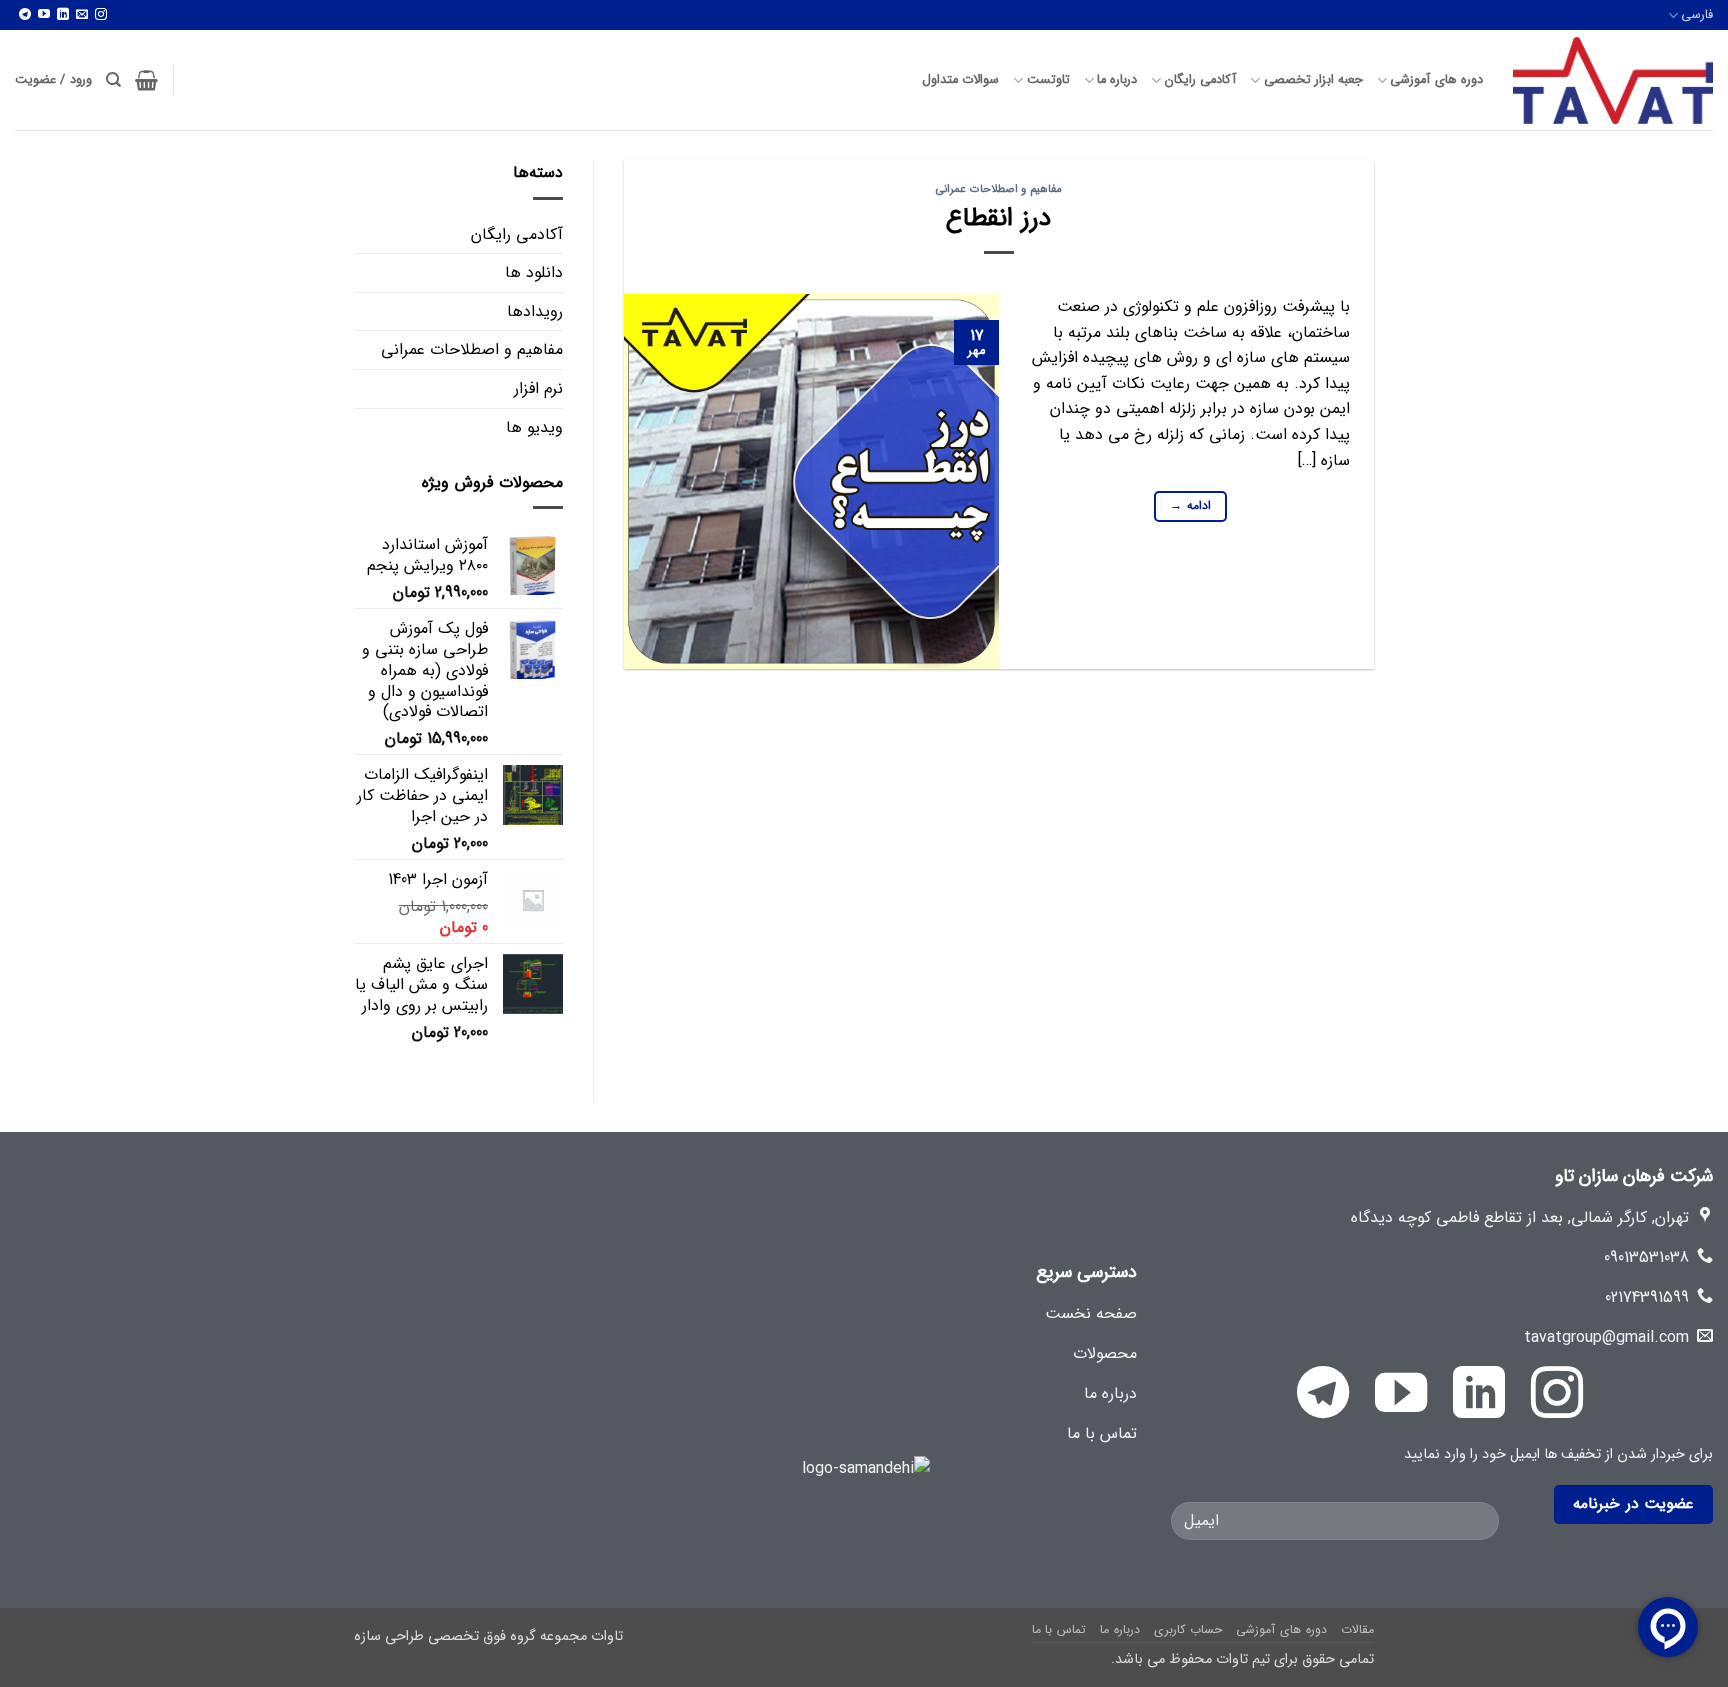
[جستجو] (113, 80)
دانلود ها (534, 272)
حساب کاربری (1188, 1629)
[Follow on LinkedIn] (63, 15)
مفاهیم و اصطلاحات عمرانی (999, 189)
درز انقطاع (999, 218)
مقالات (1357, 1629)
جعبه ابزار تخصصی (1313, 80)
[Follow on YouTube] (44, 15)
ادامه (1190, 505)
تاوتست (1048, 80)
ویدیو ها (534, 427)
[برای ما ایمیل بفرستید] (82, 15)
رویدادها (535, 311)
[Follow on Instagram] (101, 15)
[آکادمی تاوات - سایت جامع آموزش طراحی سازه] (1613, 80)
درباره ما (1117, 80)
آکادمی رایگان (1200, 80)
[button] (146, 80)
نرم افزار (538, 388)
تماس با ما (1059, 1629)
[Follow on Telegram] (25, 15)
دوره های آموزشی (1436, 80)
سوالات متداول (960, 80)
